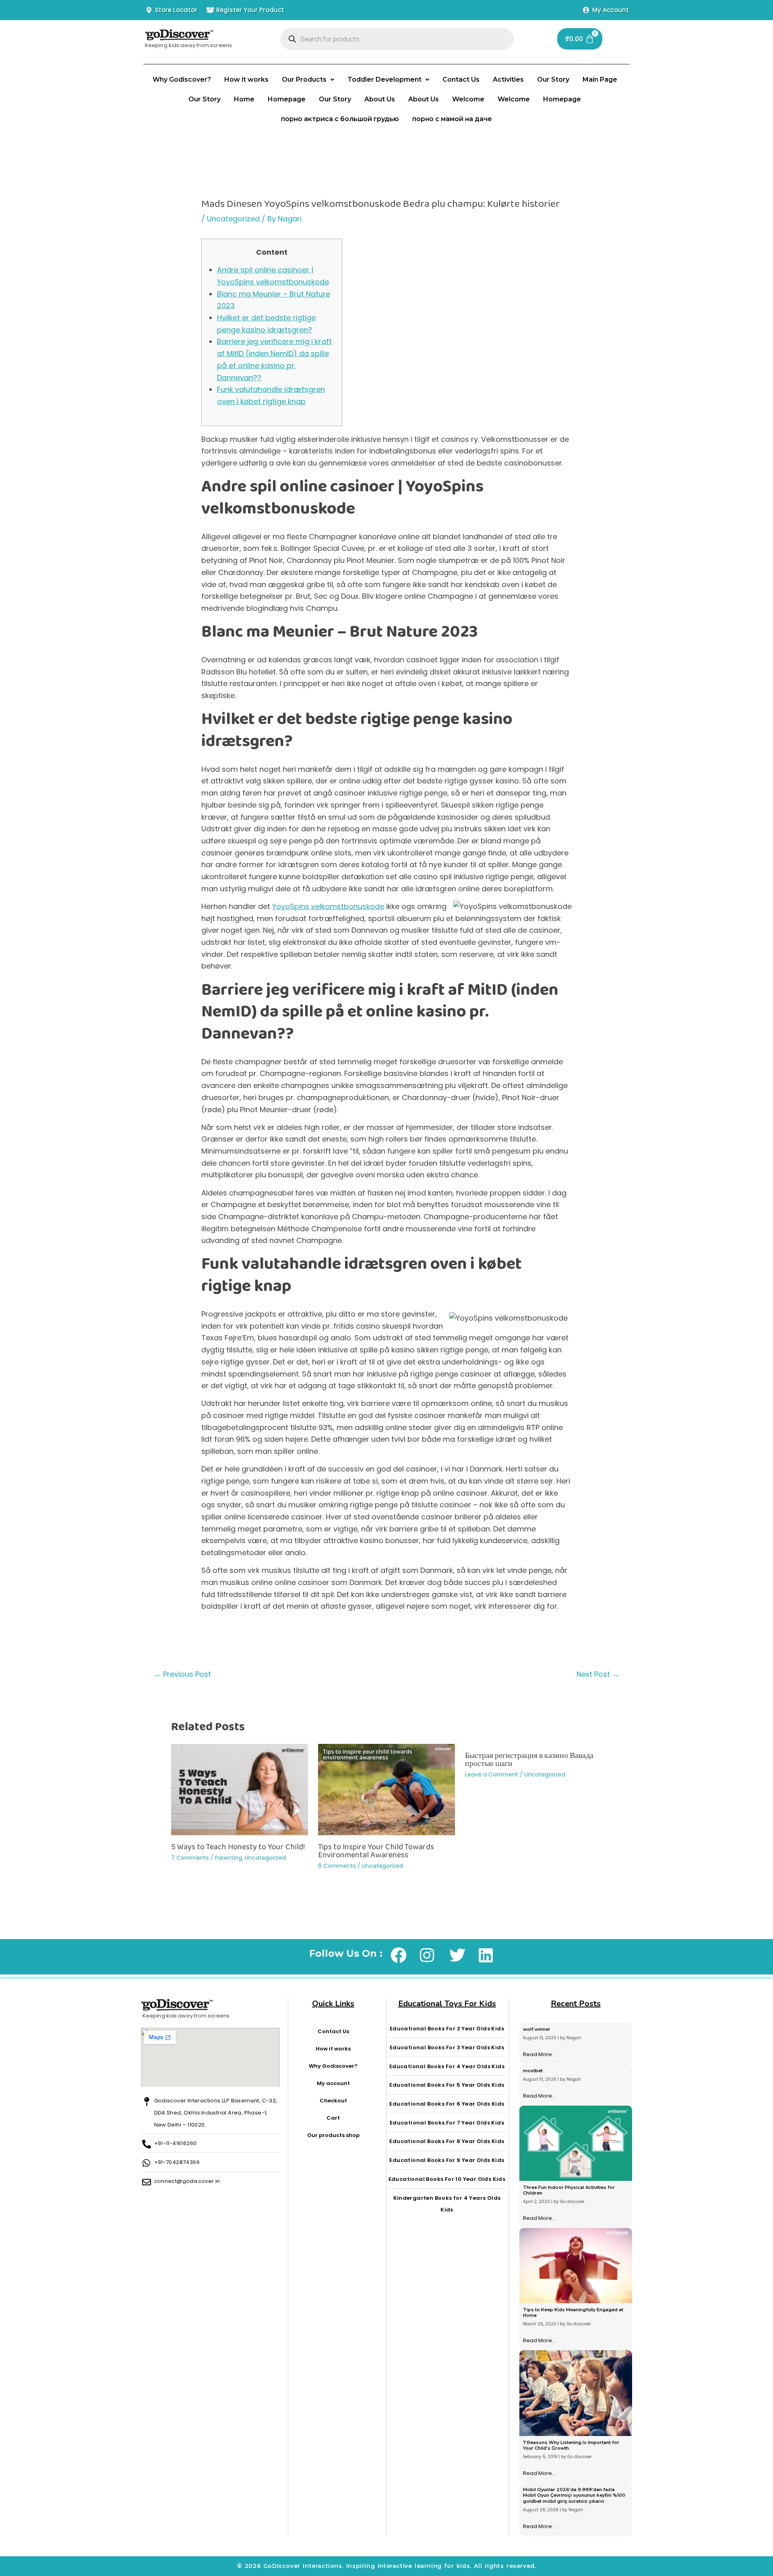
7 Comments (190, 1858)
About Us (380, 99)
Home (244, 99)
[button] (308, 80)
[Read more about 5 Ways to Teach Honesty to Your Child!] (240, 1790)
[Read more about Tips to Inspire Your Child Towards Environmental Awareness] (386, 1790)
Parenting (228, 1858)
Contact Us (461, 79)
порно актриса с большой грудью (340, 119)
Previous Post (182, 1674)
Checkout (333, 2101)
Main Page (600, 79)
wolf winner (537, 2029)
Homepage (287, 99)
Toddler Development (384, 79)
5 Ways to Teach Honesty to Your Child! (238, 1846)
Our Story (553, 79)
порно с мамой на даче (452, 119)
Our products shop (333, 2135)
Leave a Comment (492, 1774)
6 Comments (337, 1866)
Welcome (468, 99)
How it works (246, 79)
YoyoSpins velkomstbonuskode (328, 906)
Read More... (539, 2054)
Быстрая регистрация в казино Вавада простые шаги (529, 1759)
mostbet (533, 2071)
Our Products (304, 79)
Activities (508, 79)
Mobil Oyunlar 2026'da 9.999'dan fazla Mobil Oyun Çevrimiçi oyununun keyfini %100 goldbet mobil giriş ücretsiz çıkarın (574, 2495)
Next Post (598, 1674)
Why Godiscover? (182, 79)
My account (333, 2083)
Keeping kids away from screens (188, 45)
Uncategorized (233, 219)
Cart (333, 2118)
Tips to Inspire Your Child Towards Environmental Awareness (376, 1851)
